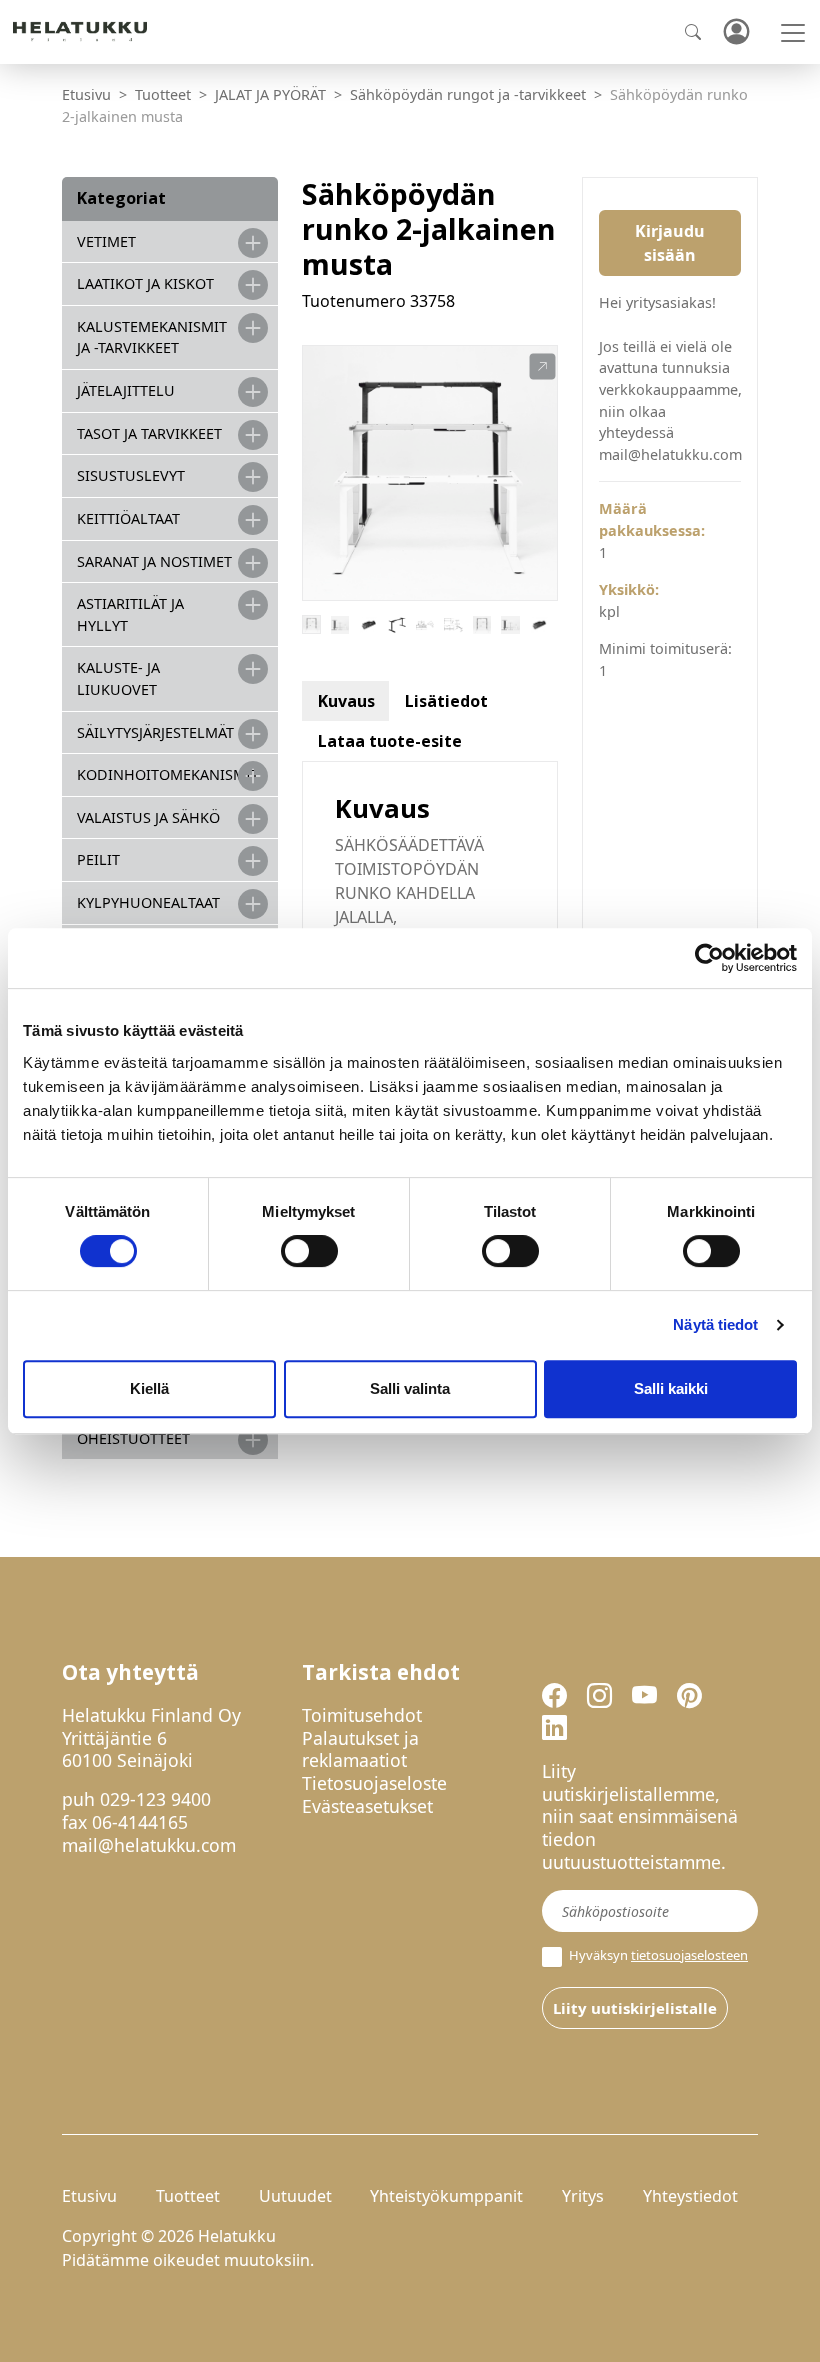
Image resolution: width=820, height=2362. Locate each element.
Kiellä (149, 1388)
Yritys (583, 2196)
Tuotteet (163, 94)
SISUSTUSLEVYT (131, 475)
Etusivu (86, 94)
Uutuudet (295, 2196)
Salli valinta (410, 1388)
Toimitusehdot (362, 1715)
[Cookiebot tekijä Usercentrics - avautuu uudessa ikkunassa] (709, 958)
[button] (542, 367)
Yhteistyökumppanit (446, 2196)
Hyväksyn (657, 1955)
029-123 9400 (155, 1799)
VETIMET (106, 241)
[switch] (309, 1251)
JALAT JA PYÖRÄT (270, 94)
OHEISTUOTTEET (133, 1438)
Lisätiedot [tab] (446, 701)
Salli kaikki (671, 1388)
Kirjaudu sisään (670, 243)
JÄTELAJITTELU (126, 390)
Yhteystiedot (690, 2196)
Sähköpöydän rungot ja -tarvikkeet (468, 94)
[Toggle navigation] (793, 33)
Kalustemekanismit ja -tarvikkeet (152, 337)
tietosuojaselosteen (689, 1955)
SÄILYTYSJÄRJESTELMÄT (155, 732)
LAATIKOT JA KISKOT (145, 283)
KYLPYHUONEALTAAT (148, 902)
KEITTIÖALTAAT (128, 518)
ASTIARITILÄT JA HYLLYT (130, 614)
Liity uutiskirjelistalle (635, 2008)
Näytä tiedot (715, 1324)
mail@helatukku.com (149, 1845)
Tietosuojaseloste (374, 1783)
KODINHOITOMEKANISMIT (168, 774)
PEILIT (98, 859)
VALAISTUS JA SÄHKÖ (148, 817)
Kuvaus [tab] (346, 701)
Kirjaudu (736, 32)
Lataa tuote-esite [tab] (390, 741)
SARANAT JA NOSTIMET (154, 561)
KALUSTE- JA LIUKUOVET (118, 678)
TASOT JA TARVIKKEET (149, 433)
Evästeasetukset (367, 1806)
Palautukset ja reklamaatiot (360, 1749)
